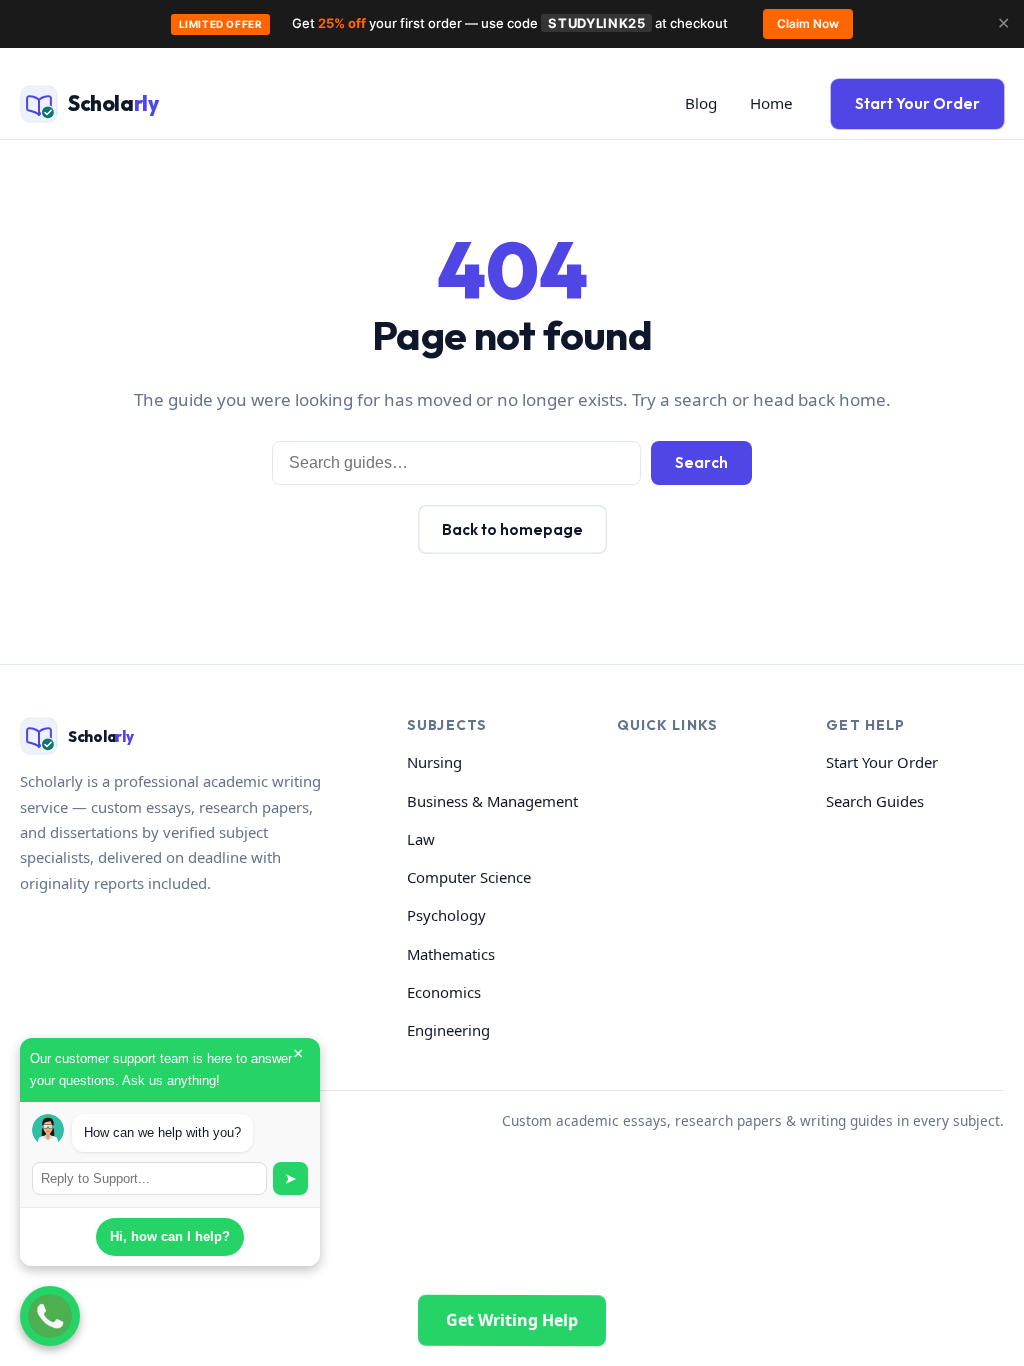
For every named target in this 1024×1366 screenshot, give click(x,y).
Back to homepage (512, 529)
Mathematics (451, 954)
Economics (444, 992)
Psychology (446, 915)
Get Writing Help (511, 1319)
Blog (701, 103)
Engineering (448, 1030)
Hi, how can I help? (170, 1236)
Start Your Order (917, 103)
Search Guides (875, 801)
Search (701, 462)
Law (421, 839)
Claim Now (808, 23)
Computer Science (469, 877)
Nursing (434, 762)
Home (771, 103)
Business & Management (492, 801)
